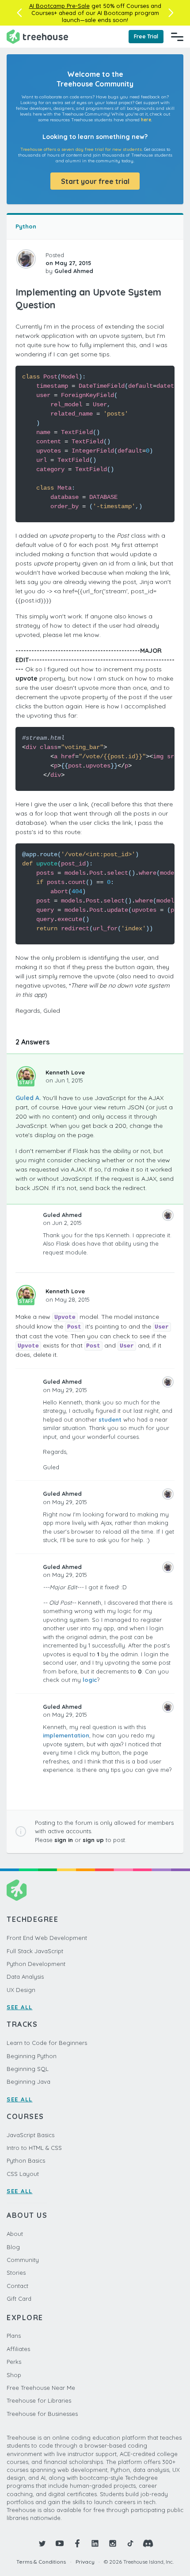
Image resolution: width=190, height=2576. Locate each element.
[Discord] (148, 2543)
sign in (64, 1840)
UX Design (21, 1990)
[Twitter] (42, 2543)
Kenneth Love (65, 1072)
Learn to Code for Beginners (47, 2043)
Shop (14, 2375)
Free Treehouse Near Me (41, 2388)
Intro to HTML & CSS (34, 2148)
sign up (93, 1840)
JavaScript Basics (30, 2135)
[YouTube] (60, 2543)
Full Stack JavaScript (35, 1951)
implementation (66, 1735)
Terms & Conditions (41, 2562)
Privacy (85, 2562)
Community (23, 2260)
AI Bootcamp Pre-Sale (59, 6)
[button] (19, 13)
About (15, 2234)
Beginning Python (32, 2056)
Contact (17, 2286)
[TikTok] (130, 2543)
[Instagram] (113, 2543)
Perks (14, 2362)
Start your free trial (95, 181)
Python (26, 226)
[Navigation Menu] (177, 37)
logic (90, 1680)
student (110, 1419)
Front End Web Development (47, 1938)
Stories (16, 2273)
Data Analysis (25, 1977)
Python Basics (26, 2160)
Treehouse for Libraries (39, 2400)
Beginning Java (28, 2082)
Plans (14, 2336)
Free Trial (146, 36)
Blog (13, 2247)
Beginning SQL (28, 2069)
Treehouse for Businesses (42, 2414)
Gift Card (19, 2299)
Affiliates (18, 2349)
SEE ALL (20, 2007)
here (146, 120)
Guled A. (28, 1098)
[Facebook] (77, 2543)
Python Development (36, 1964)
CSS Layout (23, 2174)
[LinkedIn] (95, 2543)
